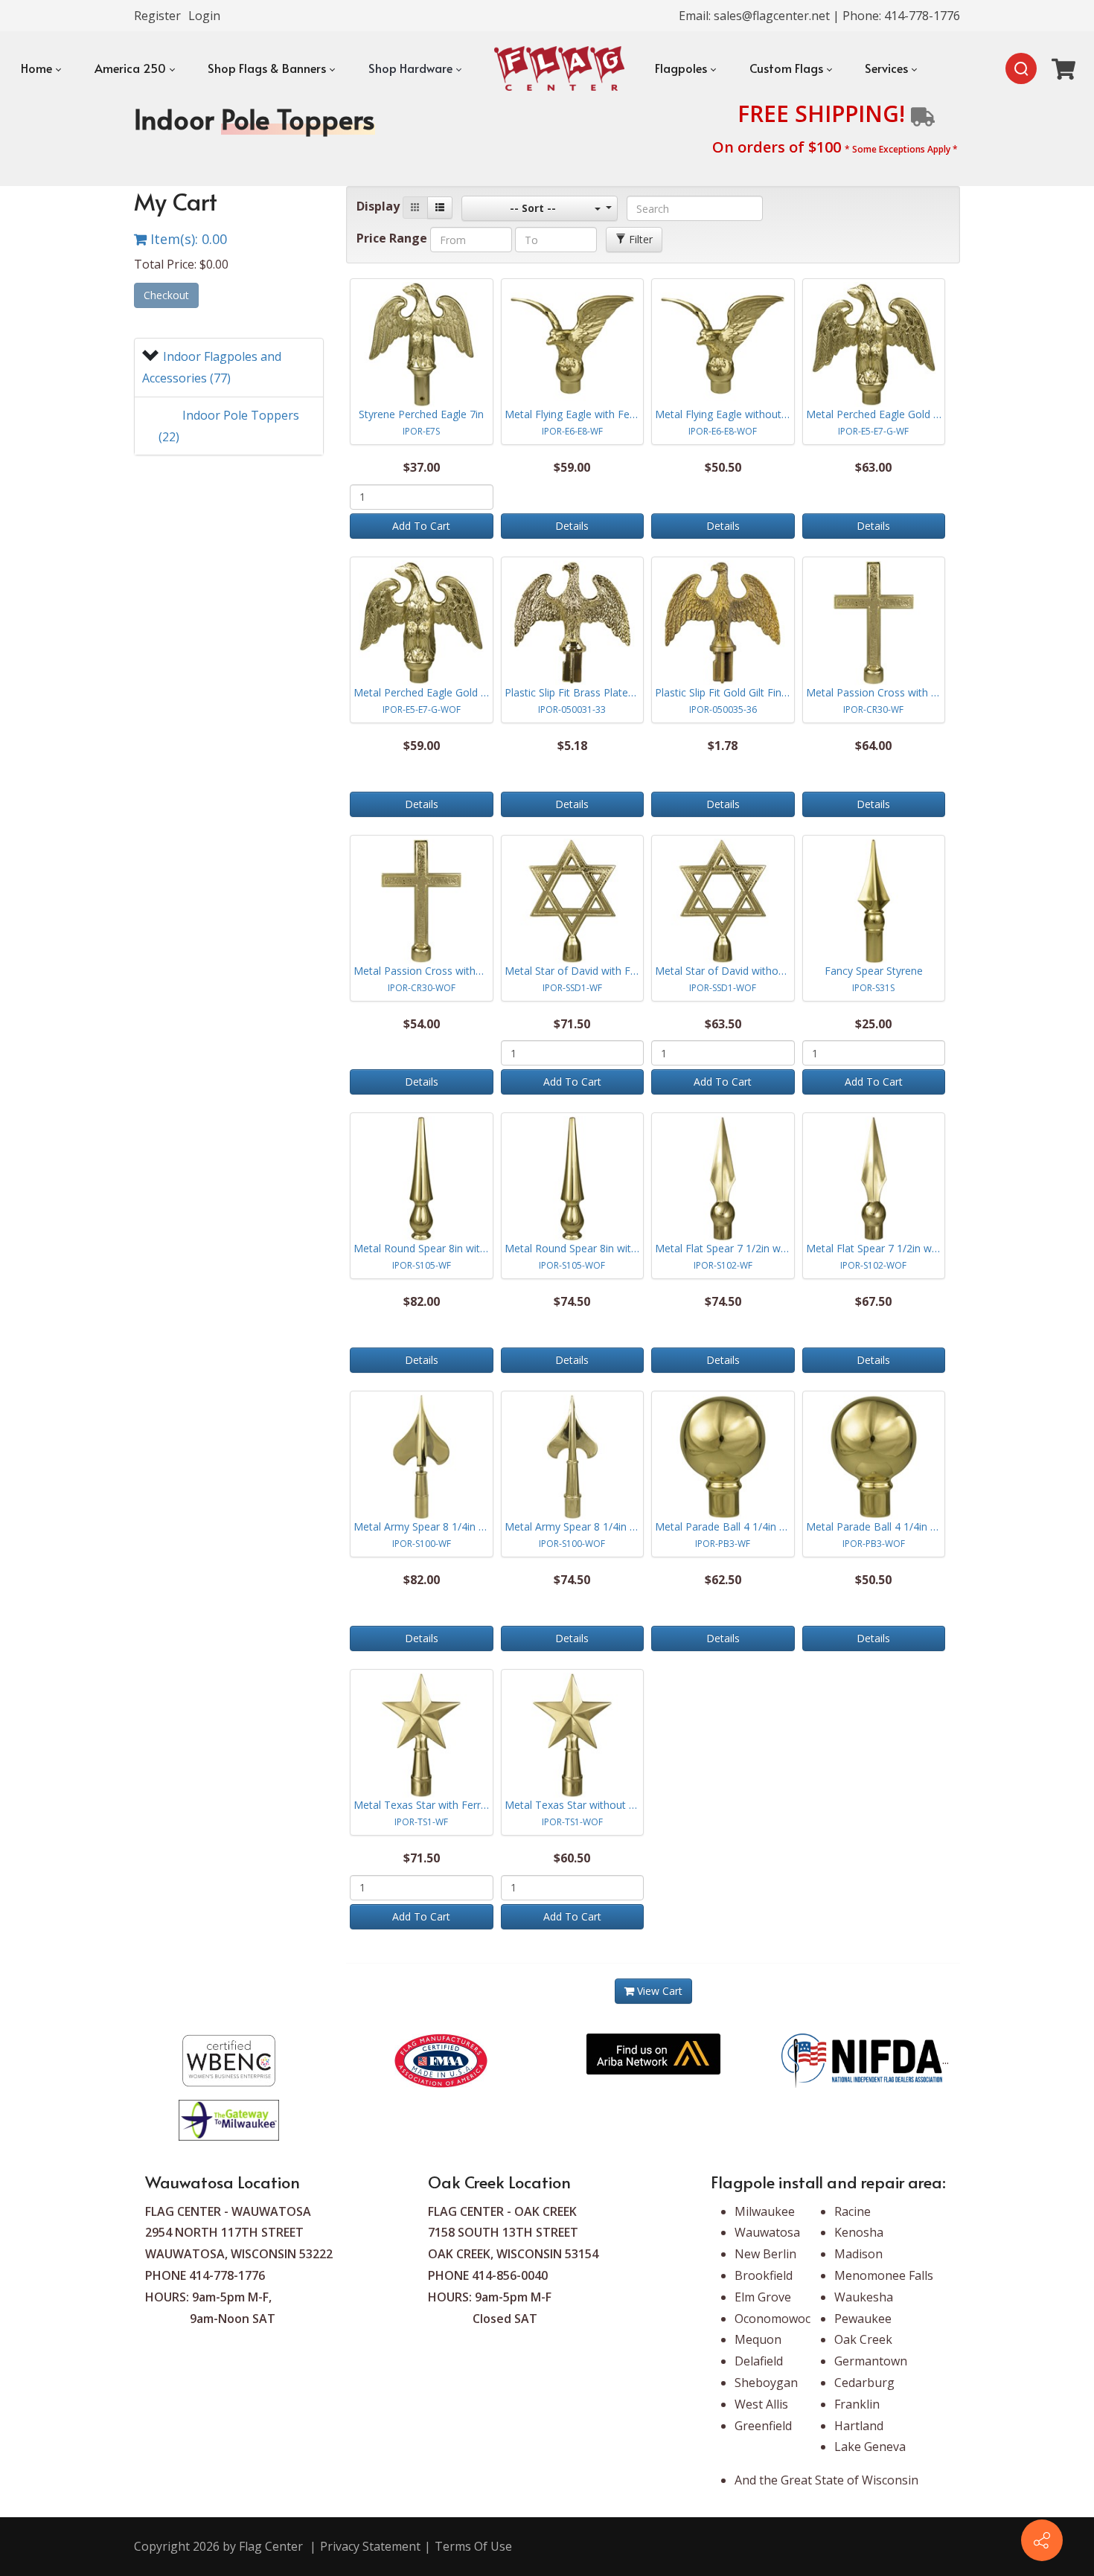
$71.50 (572, 1024)
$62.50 (723, 1580)
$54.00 (422, 1024)
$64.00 (873, 746)
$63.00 (873, 467)
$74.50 (572, 1301)
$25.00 (873, 1024)
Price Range (392, 238)
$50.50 (723, 467)
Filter (639, 239)
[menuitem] (41, 68)
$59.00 (572, 467)
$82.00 (422, 1301)
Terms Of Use (473, 2546)
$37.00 (422, 467)
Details (572, 526)
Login (204, 16)
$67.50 (873, 1301)
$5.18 (572, 746)
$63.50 (723, 1024)
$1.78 (723, 746)
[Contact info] (1042, 2540)
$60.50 (572, 1858)
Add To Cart (421, 526)
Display (378, 206)
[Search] (1021, 68)
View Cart (658, 1991)
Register (157, 16)
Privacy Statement (370, 2546)
